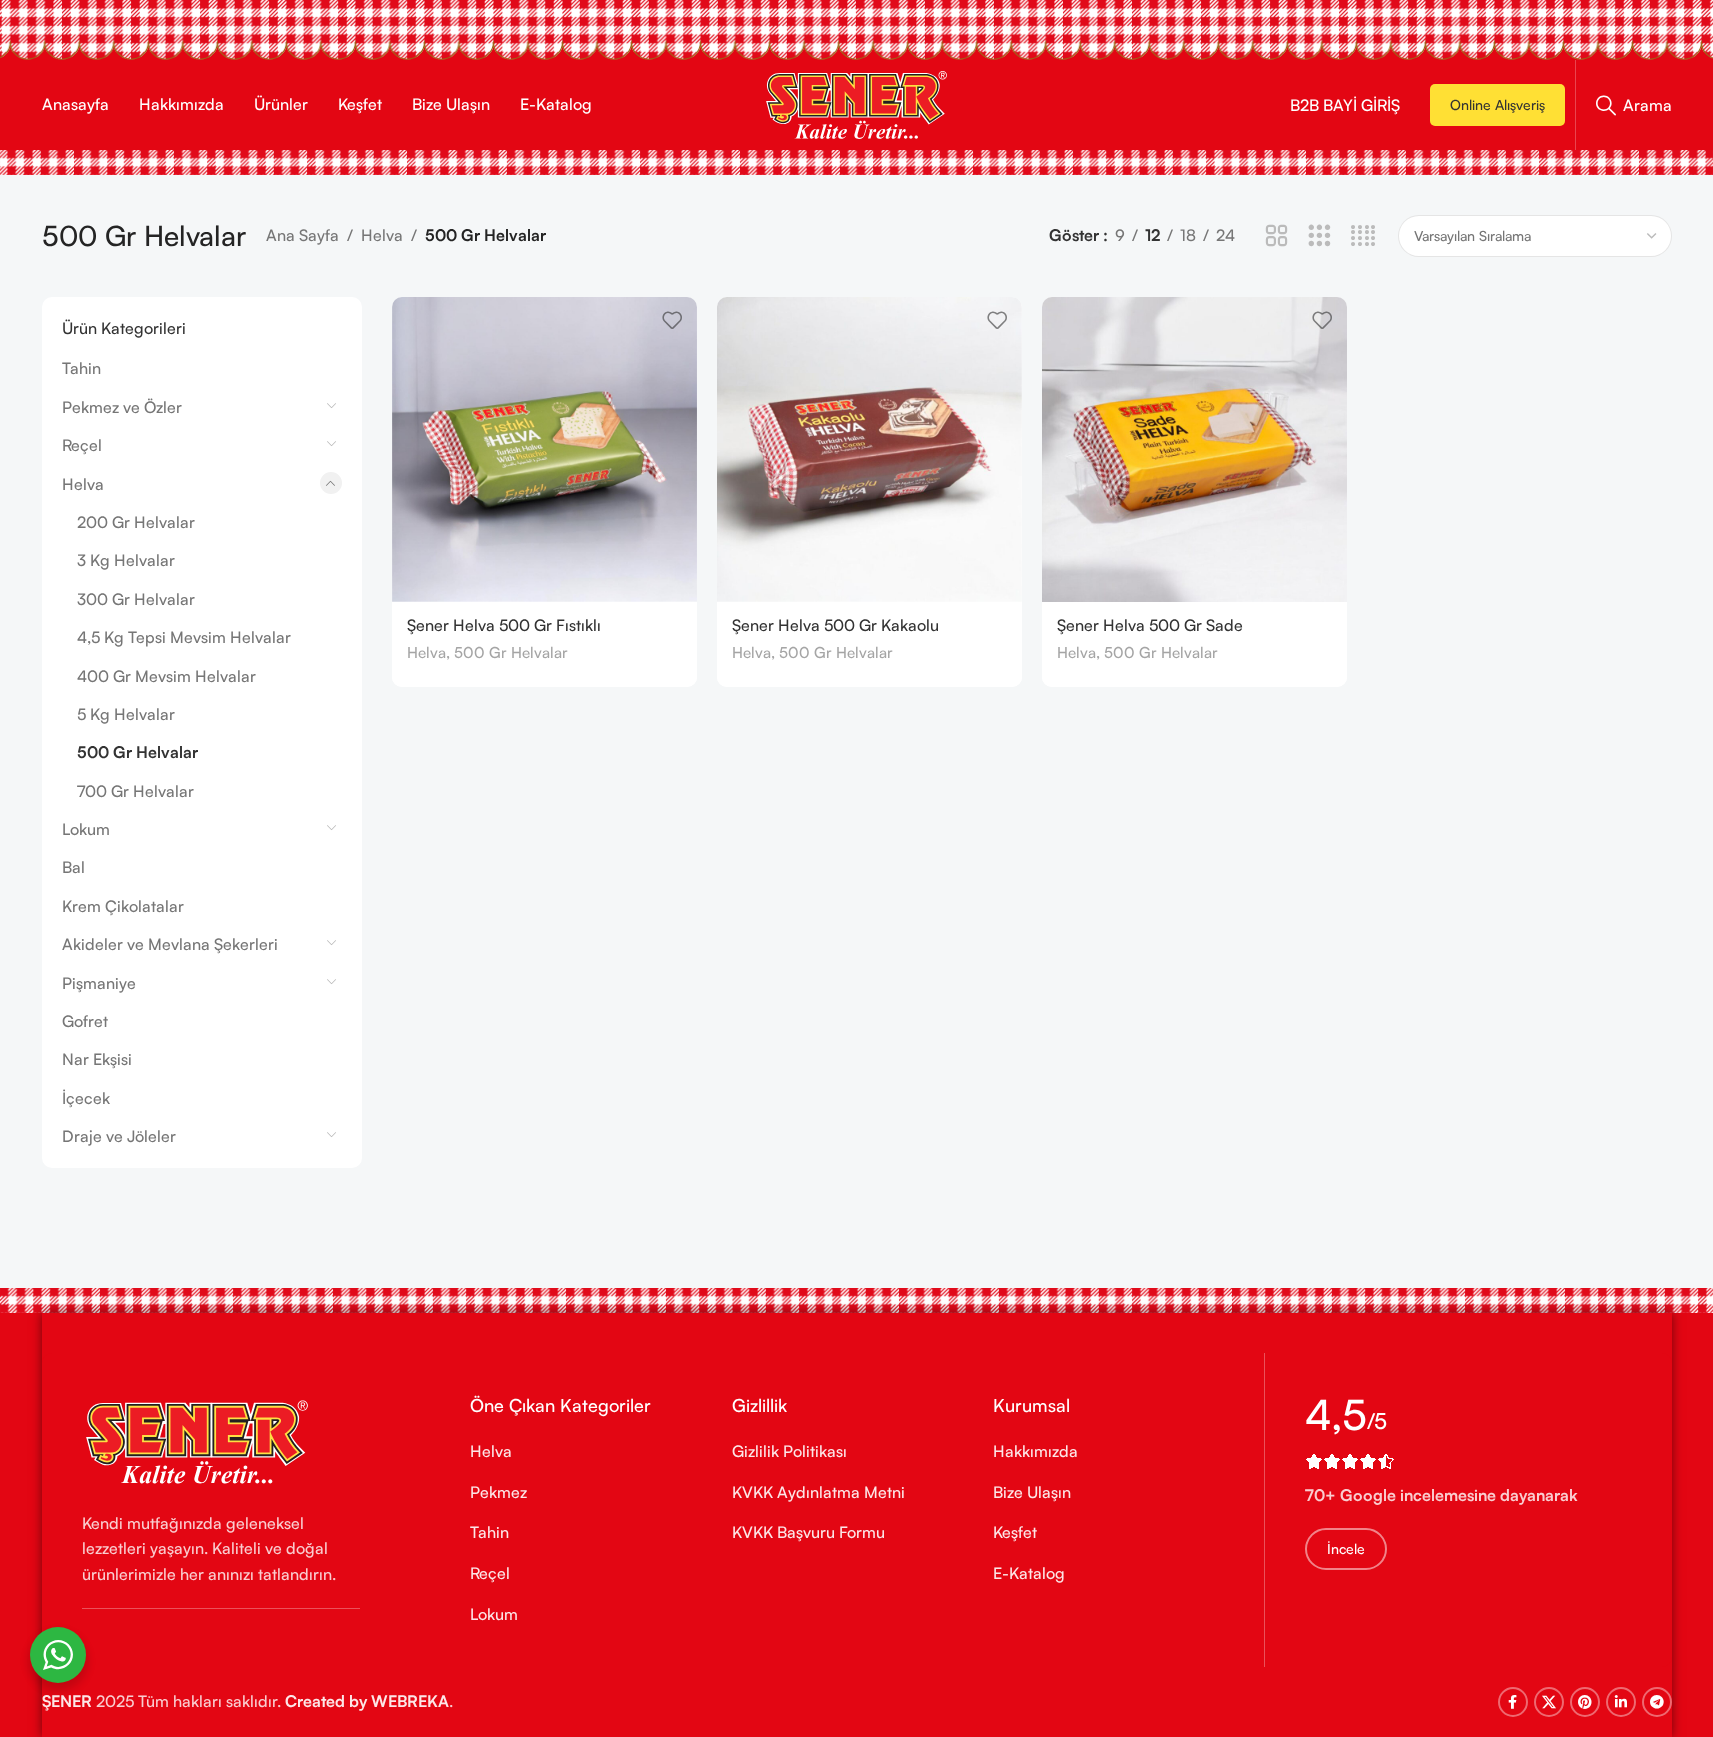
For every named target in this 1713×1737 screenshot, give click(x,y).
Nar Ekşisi (97, 1059)
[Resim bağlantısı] (197, 1440)
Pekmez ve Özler (122, 407)
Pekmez (498, 1492)
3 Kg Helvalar (126, 560)
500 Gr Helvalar (137, 752)
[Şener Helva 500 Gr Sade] (1194, 449)
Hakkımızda (1035, 1451)
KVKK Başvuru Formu (808, 1532)
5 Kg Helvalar (126, 714)
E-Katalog (1029, 1573)
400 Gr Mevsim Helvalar (166, 676)
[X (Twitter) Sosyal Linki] (1549, 1702)
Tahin (81, 368)
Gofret (85, 1021)
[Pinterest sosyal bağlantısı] (1585, 1702)
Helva (382, 235)
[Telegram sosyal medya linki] (1657, 1702)
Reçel (82, 445)
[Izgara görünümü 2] (1276, 236)
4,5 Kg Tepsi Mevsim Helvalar (184, 637)
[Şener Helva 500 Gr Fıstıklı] (544, 449)
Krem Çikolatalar (123, 906)
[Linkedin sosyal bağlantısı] (1621, 1702)
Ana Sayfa (302, 235)
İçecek (86, 1098)
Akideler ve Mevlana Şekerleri (170, 944)
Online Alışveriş (1497, 104)
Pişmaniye (99, 983)
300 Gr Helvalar (136, 599)
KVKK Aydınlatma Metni (818, 1492)
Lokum (86, 829)
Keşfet (1015, 1532)
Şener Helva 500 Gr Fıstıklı (504, 625)
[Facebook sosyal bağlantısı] (1513, 1702)
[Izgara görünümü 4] (1363, 236)
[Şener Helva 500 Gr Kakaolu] (869, 449)
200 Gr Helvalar (136, 522)
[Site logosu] (856, 103)
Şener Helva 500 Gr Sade (1150, 625)
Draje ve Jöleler (119, 1136)
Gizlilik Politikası (789, 1451)
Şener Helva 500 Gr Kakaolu (835, 625)
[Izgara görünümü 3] (1319, 236)
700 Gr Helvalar (135, 791)
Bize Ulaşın (1032, 1492)
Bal (73, 867)
